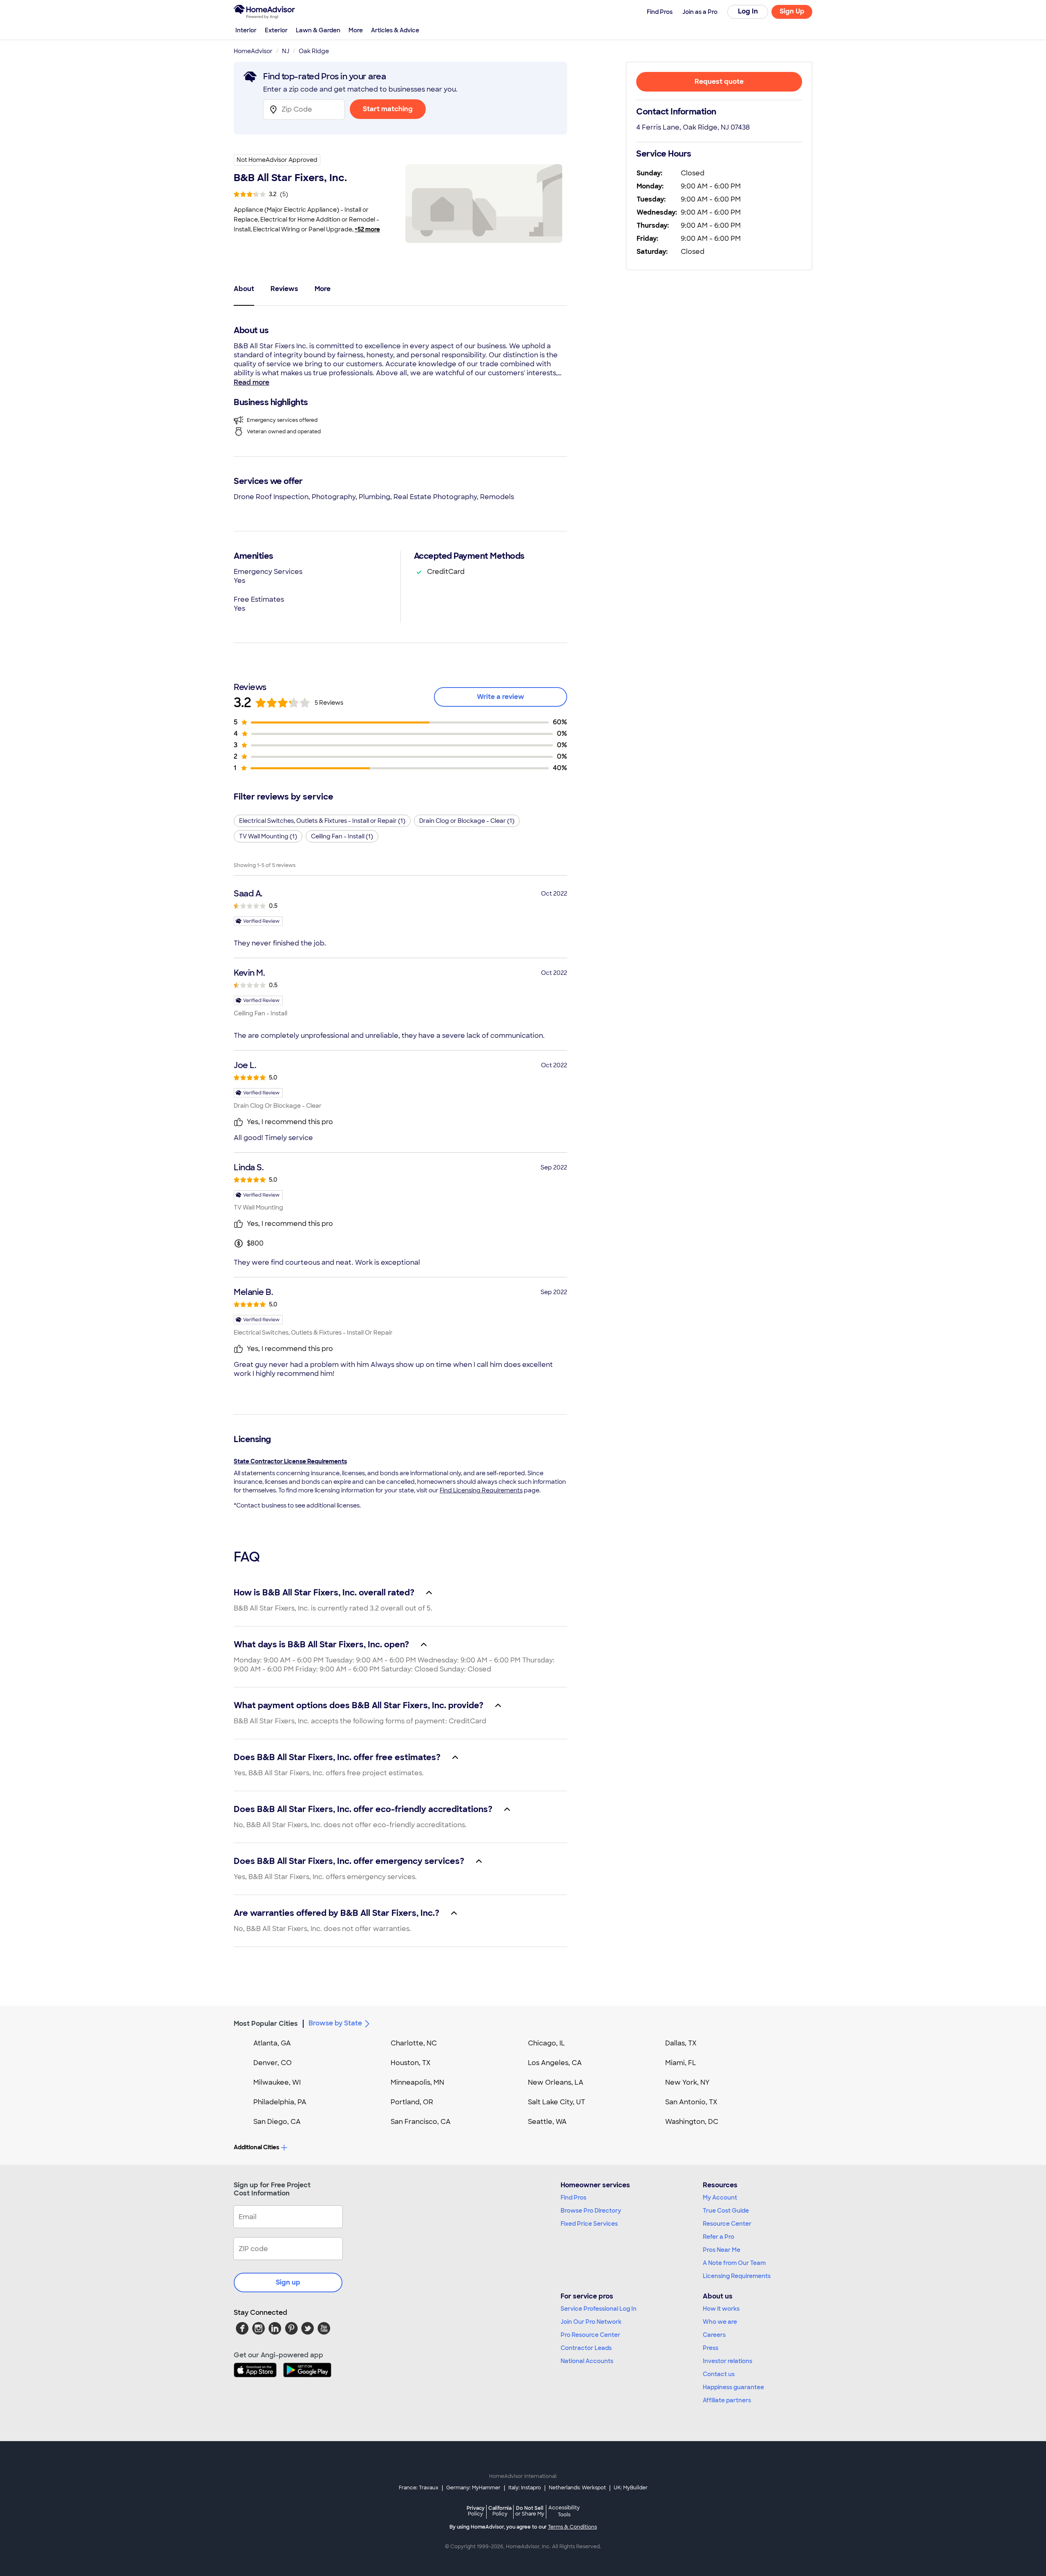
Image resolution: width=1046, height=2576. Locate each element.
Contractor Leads (586, 2348)
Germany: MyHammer (473, 2488)
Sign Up (792, 11)
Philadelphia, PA (280, 2102)
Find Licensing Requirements (481, 1490)
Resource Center (727, 2224)
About (244, 289)
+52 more (367, 229)
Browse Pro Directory (591, 2211)
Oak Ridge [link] (314, 51)
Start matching (388, 109)
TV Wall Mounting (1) (268, 836)
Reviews (284, 289)
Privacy (476, 2511)
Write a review (501, 697)
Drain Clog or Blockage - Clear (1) (467, 821)
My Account (720, 2197)
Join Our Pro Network (591, 2322)
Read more (251, 382)
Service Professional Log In (599, 2309)
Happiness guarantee (733, 2387)
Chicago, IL (546, 2043)
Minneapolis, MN (417, 2082)
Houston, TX (411, 2063)
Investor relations (728, 2361)
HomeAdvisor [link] (253, 51)
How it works (721, 2309)
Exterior (276, 30)
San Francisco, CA (421, 2122)
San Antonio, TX (691, 2102)
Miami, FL (681, 2063)
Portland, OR (412, 2102)
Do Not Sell (530, 2511)
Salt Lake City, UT (557, 2102)
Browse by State (335, 2023)
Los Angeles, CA (555, 2063)
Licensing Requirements (737, 2276)
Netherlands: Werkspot (577, 2488)
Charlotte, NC (414, 2043)
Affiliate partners (727, 2400)
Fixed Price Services (589, 2224)
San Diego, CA (277, 2122)
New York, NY (687, 2082)
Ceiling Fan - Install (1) (342, 836)
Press (711, 2348)
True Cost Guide (726, 2211)
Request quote (719, 82)
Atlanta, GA (272, 2043)
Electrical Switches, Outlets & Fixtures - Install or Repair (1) (322, 821)
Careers (714, 2335)
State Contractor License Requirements (290, 1461)
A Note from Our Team (734, 2263)
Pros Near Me (722, 2250)
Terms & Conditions (572, 2527)
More (356, 30)
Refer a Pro (719, 2237)
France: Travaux (419, 2488)
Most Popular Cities (266, 2024)
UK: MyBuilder (631, 2488)
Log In (748, 11)
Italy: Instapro (525, 2488)
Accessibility (564, 2511)
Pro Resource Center (590, 2335)
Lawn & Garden (318, 30)
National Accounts (587, 2361)
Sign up (288, 2282)
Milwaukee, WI (277, 2082)
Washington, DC (692, 2122)
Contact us (719, 2374)
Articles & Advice (395, 30)
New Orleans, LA (556, 2082)
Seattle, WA (547, 2122)
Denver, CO (273, 2063)
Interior (246, 30)
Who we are (720, 2322)
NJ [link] (286, 51)
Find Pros (573, 2197)
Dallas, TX (681, 2043)
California (500, 2511)
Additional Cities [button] (256, 2147)
